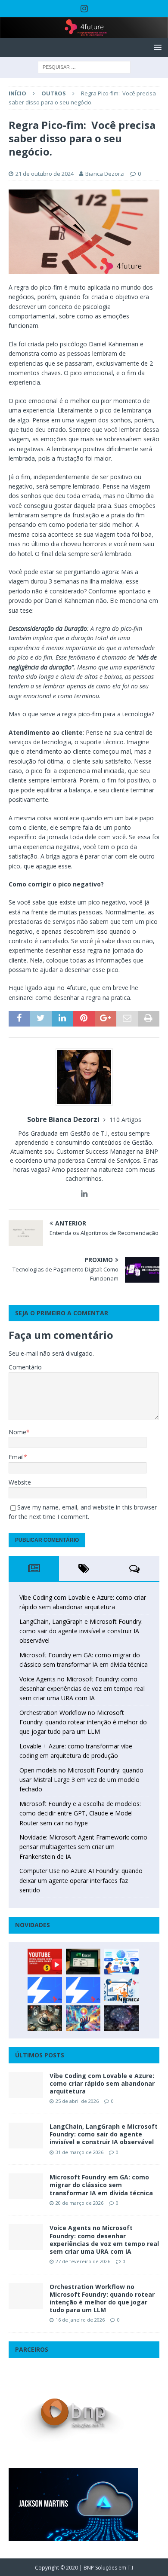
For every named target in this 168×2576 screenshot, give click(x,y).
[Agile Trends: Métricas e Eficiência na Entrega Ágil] (121, 1990)
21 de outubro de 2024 (45, 174)
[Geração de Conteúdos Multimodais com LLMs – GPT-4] (83, 2018)
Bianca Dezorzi (105, 174)
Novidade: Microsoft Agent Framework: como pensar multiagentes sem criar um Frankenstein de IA (83, 1847)
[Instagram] (84, 9)
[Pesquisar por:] (84, 67)
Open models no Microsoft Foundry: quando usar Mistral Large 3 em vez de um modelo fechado (81, 1780)
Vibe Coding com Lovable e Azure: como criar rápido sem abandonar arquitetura (102, 2083)
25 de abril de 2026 (77, 2101)
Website (20, 1482)
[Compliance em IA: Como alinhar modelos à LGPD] (45, 2018)
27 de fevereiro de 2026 (83, 2261)
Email (16, 1457)
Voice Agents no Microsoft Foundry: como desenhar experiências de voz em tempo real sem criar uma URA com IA (82, 1689)
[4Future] (84, 33)
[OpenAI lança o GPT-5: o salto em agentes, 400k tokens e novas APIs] (121, 1962)
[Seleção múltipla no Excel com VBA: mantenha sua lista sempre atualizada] (83, 1962)
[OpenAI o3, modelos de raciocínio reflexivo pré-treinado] (121, 2018)
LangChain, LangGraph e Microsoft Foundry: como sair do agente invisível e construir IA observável (81, 1631)
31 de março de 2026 (79, 2152)
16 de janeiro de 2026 (80, 2320)
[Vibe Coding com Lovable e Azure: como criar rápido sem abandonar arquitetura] (26, 2085)
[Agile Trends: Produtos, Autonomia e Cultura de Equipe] (83, 1990)
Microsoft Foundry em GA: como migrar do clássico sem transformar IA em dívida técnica (101, 2185)
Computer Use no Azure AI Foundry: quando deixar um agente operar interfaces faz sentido (81, 1880)
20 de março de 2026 (79, 2203)
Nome (17, 1432)
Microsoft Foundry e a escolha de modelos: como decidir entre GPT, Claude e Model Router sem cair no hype (80, 1813)
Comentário (25, 1367)
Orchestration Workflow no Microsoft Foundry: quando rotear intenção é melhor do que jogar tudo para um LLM (83, 1722)
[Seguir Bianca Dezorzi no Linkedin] (84, 1193)
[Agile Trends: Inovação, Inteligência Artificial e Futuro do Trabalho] (45, 1990)
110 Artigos (125, 1120)
